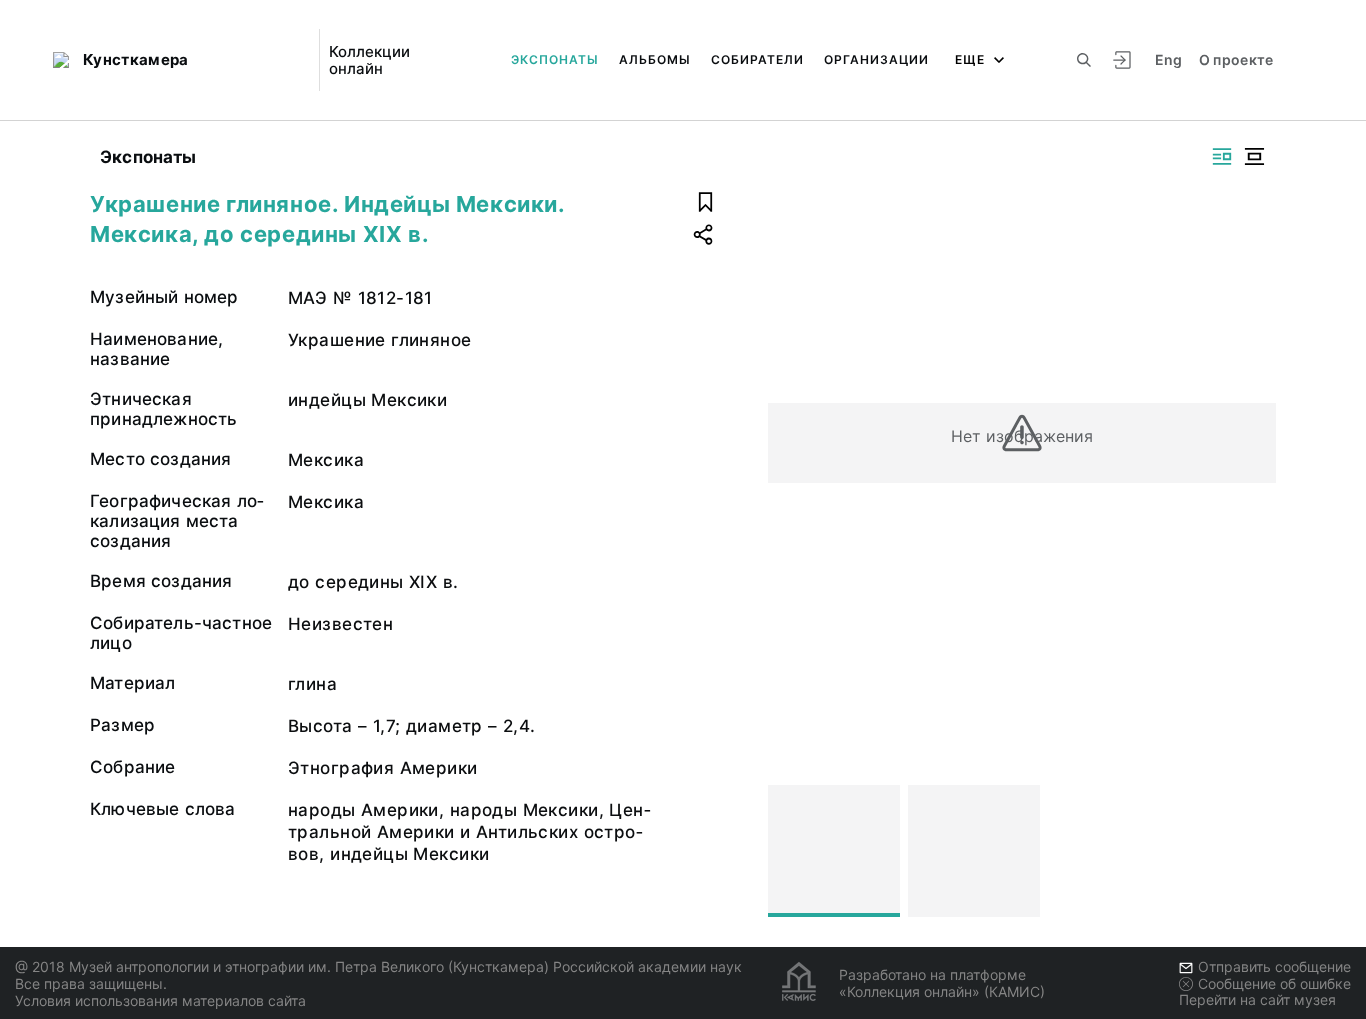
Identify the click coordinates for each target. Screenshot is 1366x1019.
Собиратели (757, 59)
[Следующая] (1252, 851)
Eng (1169, 59)
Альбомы (655, 59)
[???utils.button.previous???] (792, 851)
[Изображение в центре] (1254, 156)
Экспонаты (555, 59)
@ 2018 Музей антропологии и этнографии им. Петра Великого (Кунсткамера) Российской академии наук (378, 966)
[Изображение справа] (1222, 156)
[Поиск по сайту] (1084, 60)
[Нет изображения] (834, 851)
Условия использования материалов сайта (160, 1000)
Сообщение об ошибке (1274, 983)
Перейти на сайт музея (1257, 999)
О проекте (1236, 59)
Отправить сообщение (1274, 966)
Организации (876, 59)
